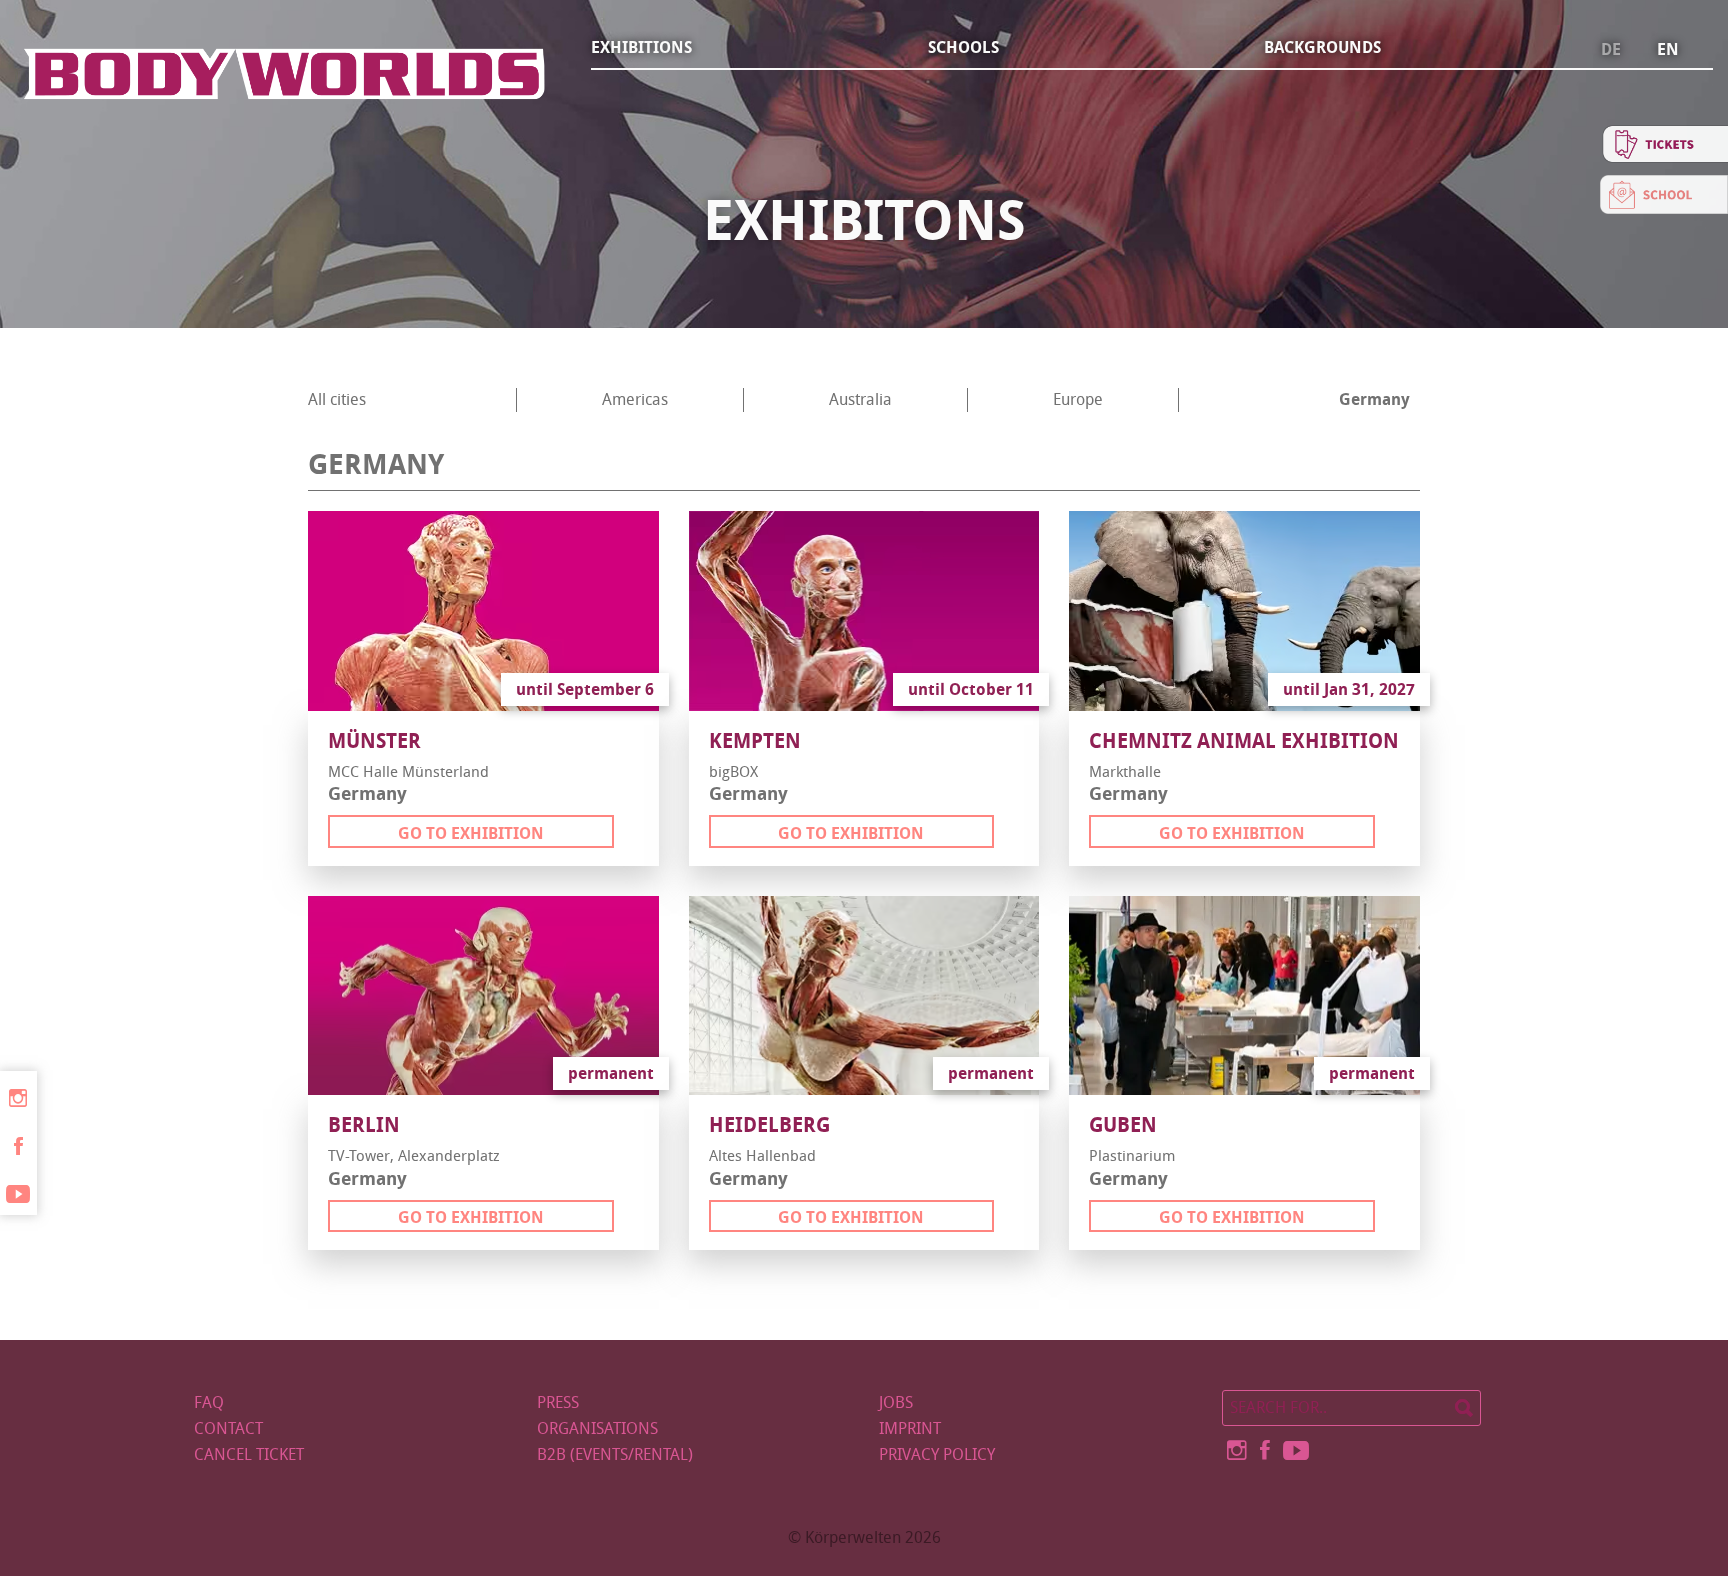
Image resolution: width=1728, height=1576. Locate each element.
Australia (860, 399)
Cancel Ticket (249, 1454)
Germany (1374, 399)
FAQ (209, 1402)
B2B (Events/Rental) (615, 1454)
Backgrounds (1322, 47)
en (1668, 50)
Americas (635, 399)
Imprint (910, 1428)
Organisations (597, 1428)
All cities (337, 399)
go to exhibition (471, 833)
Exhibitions (641, 47)
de (1611, 50)
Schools (963, 47)
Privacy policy (937, 1454)
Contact (228, 1428)
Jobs (896, 1402)
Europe (1078, 399)
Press (558, 1402)
